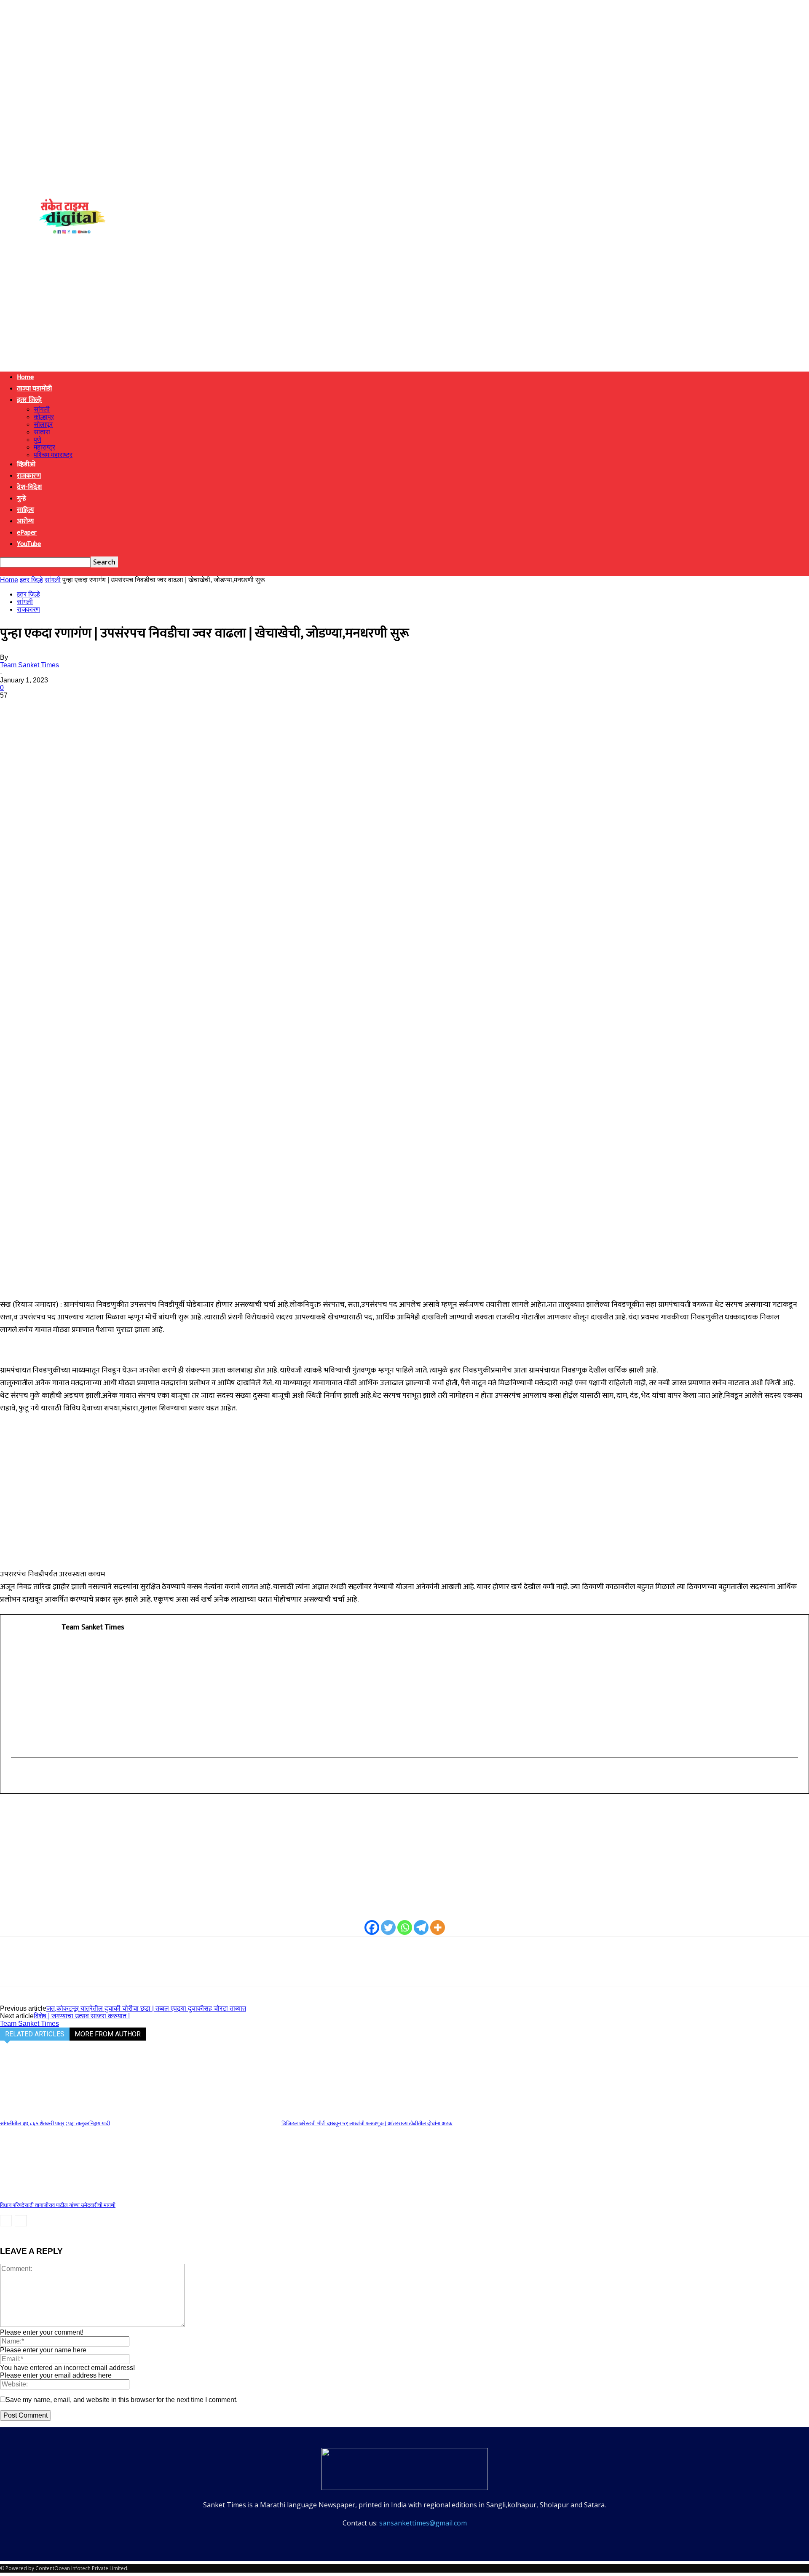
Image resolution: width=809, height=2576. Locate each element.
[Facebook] (14, 708)
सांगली (42, 409)
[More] (136, 708)
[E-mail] (17, 1776)
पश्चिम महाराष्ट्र (53, 455)
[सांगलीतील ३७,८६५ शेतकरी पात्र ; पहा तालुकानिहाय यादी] (46, 2112)
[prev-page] (6, 2221)
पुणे (38, 440)
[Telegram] (421, 1927)
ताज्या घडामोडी (34, 389)
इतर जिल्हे (29, 400)
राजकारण (29, 476)
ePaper (27, 533)
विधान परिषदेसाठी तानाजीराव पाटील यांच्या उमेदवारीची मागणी (58, 2205)
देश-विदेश (29, 487)
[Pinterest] (75, 708)
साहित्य (25, 510)
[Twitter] (44, 708)
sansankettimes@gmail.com (423, 2523)
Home (25, 377)
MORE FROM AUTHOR (108, 2034)
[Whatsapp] (405, 1927)
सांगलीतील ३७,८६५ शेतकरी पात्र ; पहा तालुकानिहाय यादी (55, 2123)
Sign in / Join (30, 203)
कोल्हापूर (44, 417)
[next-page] (21, 2221)
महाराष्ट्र (44, 447)
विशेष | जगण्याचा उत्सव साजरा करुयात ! (82, 2016)
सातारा (42, 432)
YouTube (29, 544)
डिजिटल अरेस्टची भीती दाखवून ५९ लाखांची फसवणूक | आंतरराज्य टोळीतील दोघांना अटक (367, 2123)
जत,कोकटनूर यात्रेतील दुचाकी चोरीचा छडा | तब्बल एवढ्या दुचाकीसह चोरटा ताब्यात (146, 2008)
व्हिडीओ (26, 464)
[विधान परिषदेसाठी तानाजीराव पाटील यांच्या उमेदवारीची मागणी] (46, 2194)
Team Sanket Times (29, 665)
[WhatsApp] (105, 708)
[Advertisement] (404, 306)
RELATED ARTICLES (35, 2034)
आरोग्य (25, 521)
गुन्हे (21, 499)
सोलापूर (43, 424)
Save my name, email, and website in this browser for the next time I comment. (122, 2400)
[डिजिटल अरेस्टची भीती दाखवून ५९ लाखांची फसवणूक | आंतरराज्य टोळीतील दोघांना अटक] (327, 2112)
